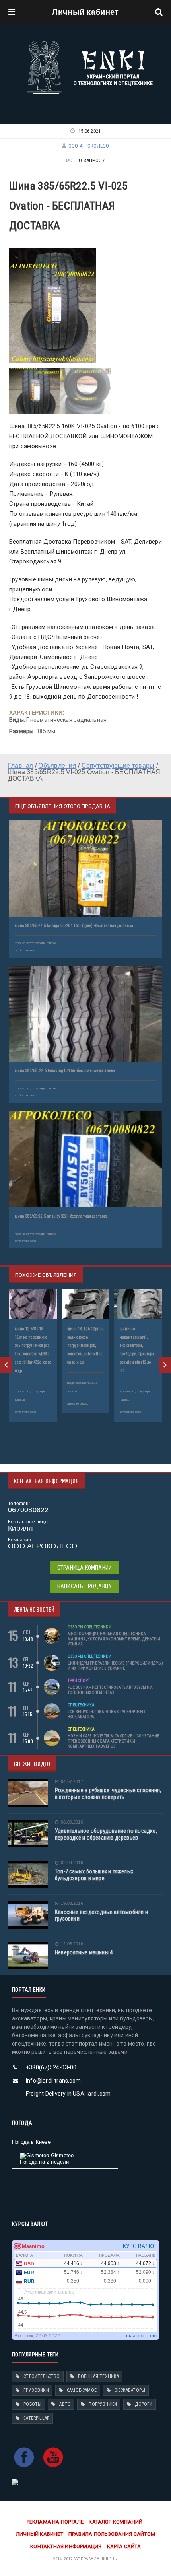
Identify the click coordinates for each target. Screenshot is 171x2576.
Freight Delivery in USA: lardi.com (68, 2094)
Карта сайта (124, 2546)
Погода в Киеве (31, 2142)
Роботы (32, 2404)
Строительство (42, 2376)
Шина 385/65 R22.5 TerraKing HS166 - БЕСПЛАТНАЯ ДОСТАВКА (65, 1071)
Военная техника (99, 2376)
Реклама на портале (55, 2522)
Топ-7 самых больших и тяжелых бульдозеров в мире (94, 1875)
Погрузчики (103, 2404)
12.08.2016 (72, 1944)
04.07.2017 (72, 1782)
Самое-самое (82, 2390)
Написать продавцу (85, 1586)
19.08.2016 (72, 1903)
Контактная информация (66, 2546)
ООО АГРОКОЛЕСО (89, 146)
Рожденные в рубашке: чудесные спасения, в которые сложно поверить (108, 1794)
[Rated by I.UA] (15, 2482)
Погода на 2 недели (45, 2162)
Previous (6, 1365)
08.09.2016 (72, 1822)
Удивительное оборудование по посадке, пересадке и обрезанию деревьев (106, 1834)
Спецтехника (81, 1705)
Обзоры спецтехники (89, 1627)
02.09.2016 (72, 1863)
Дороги (144, 2404)
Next (165, 1365)
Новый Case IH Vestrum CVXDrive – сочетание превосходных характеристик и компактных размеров (113, 1741)
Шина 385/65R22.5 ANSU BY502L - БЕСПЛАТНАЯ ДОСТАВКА (61, 1216)
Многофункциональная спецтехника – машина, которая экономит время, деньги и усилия (114, 1639)
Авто (65, 2404)
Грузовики (36, 2390)
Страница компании (85, 1568)
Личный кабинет (85, 12)
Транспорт (79, 1681)
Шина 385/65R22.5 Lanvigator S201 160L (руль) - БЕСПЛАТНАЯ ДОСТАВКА (74, 926)
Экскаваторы (130, 2390)
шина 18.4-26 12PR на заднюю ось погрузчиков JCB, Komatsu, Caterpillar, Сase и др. (85, 1345)
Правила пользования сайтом (112, 2534)
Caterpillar (36, 2418)
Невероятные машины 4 (84, 1952)
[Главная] (90, 43)
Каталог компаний (116, 2522)
